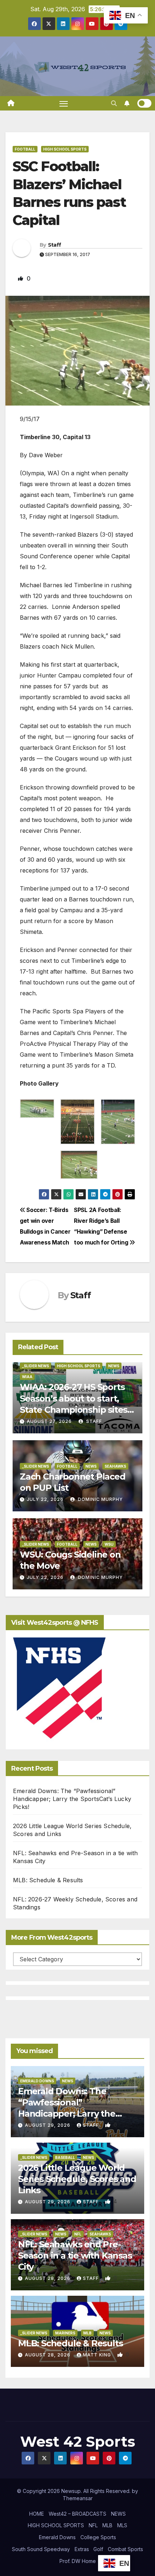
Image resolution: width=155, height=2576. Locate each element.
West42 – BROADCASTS (77, 2514)
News (114, 1366)
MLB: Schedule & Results (48, 1880)
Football (25, 149)
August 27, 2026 (49, 1421)
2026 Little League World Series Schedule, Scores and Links (77, 2179)
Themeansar (78, 2498)
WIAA (27, 1377)
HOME (37, 2514)
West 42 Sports (78, 2441)
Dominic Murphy (100, 1499)
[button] (114, 103)
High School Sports (65, 149)
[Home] (11, 103)
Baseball (65, 2157)
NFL (78, 2234)
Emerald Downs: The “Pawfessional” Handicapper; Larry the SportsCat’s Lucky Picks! (72, 1799)
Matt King (98, 2355)
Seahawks (115, 1466)
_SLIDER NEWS (36, 1366)
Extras (82, 2549)
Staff (55, 245)
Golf (98, 2549)
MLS (122, 2525)
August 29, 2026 (48, 2125)
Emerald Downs (37, 2081)
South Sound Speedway (41, 2549)
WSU (109, 1544)
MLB (87, 2333)
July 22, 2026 (45, 1499)
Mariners (65, 2333)
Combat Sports (125, 2549)
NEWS (118, 2514)
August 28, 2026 (48, 2278)
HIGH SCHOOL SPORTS (56, 2525)
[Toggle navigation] (64, 103)
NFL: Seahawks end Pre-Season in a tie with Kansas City (75, 2255)
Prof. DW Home (78, 2561)
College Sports (98, 2537)
